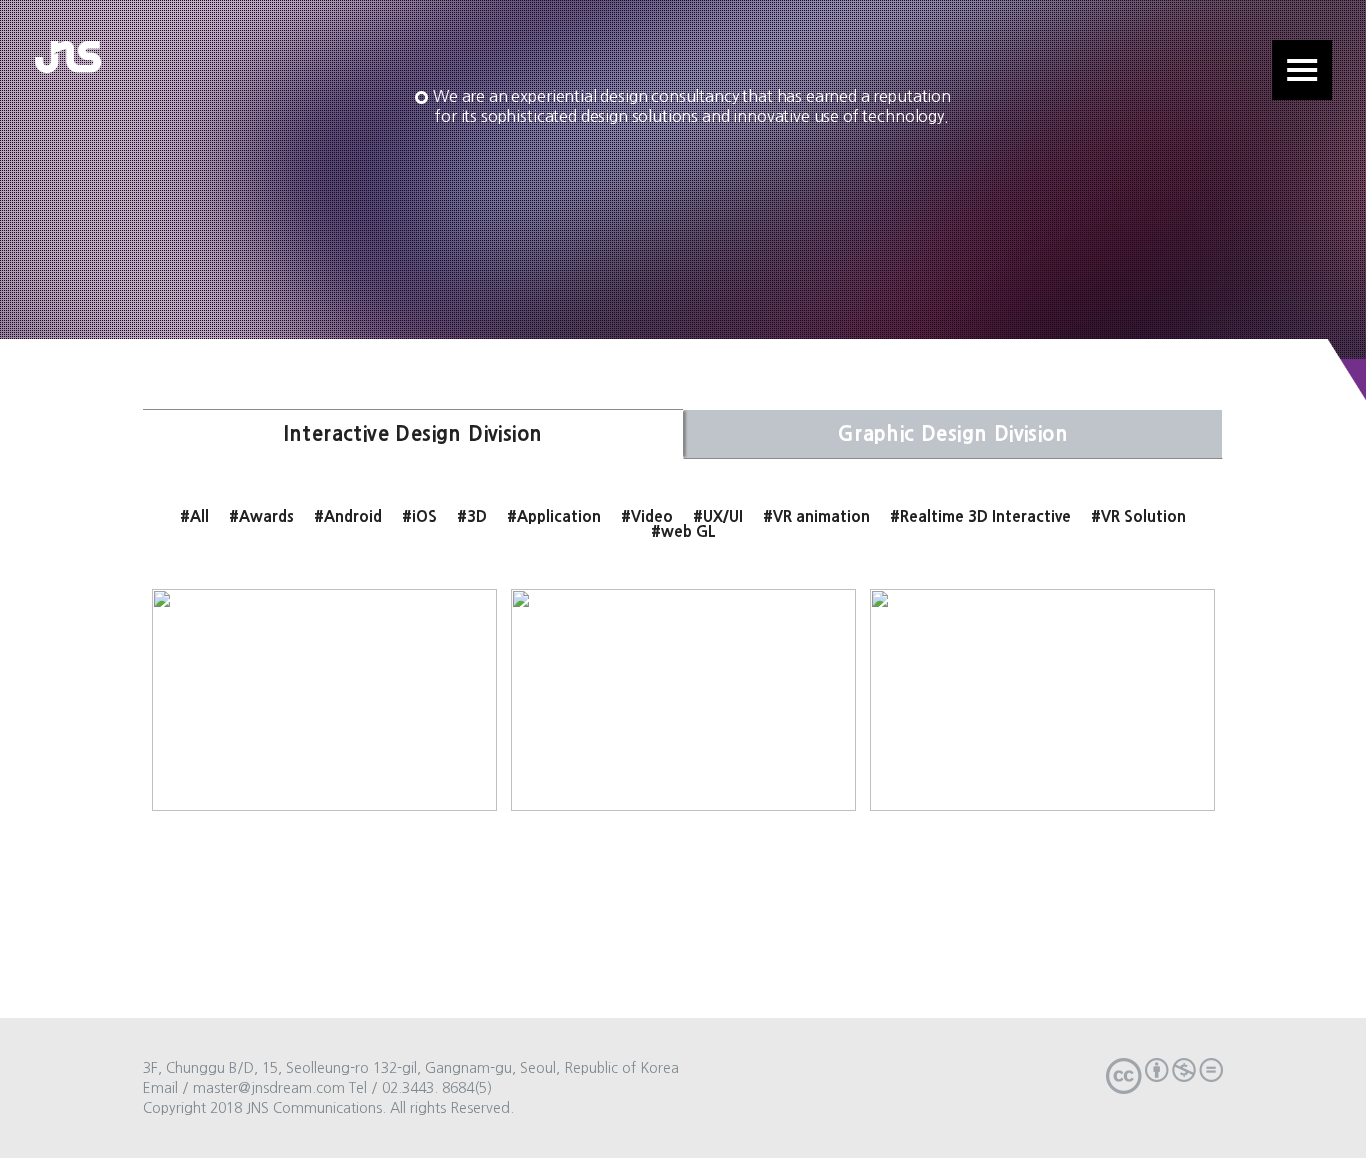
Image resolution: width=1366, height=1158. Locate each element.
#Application (554, 516)
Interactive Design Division (413, 434)
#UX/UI (718, 516)
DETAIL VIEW (323, 767)
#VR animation (816, 516)
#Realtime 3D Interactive (980, 516)
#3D (472, 516)
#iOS (419, 516)
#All (194, 516)
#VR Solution (1138, 516)
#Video (647, 516)
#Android (348, 516)
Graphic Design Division (953, 434)
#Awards (261, 516)
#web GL (683, 531)
